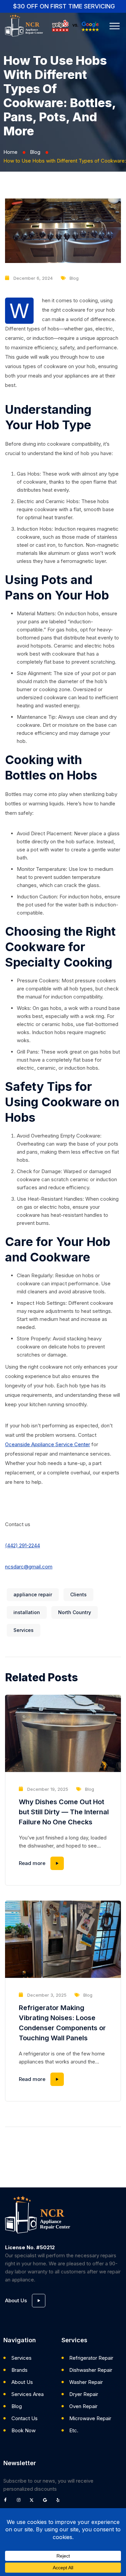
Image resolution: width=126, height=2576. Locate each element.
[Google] (47, 2502)
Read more (32, 1863)
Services (24, 1630)
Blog (35, 152)
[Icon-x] (34, 2502)
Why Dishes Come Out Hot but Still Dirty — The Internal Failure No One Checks (64, 1812)
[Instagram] (20, 2502)
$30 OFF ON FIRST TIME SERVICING (64, 6)
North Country (75, 1612)
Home (10, 152)
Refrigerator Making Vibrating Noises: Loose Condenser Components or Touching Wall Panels (62, 2023)
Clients (78, 1594)
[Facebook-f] (7, 2502)
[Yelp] (60, 2502)
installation (27, 1612)
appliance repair (33, 1594)
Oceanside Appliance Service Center (48, 1444)
